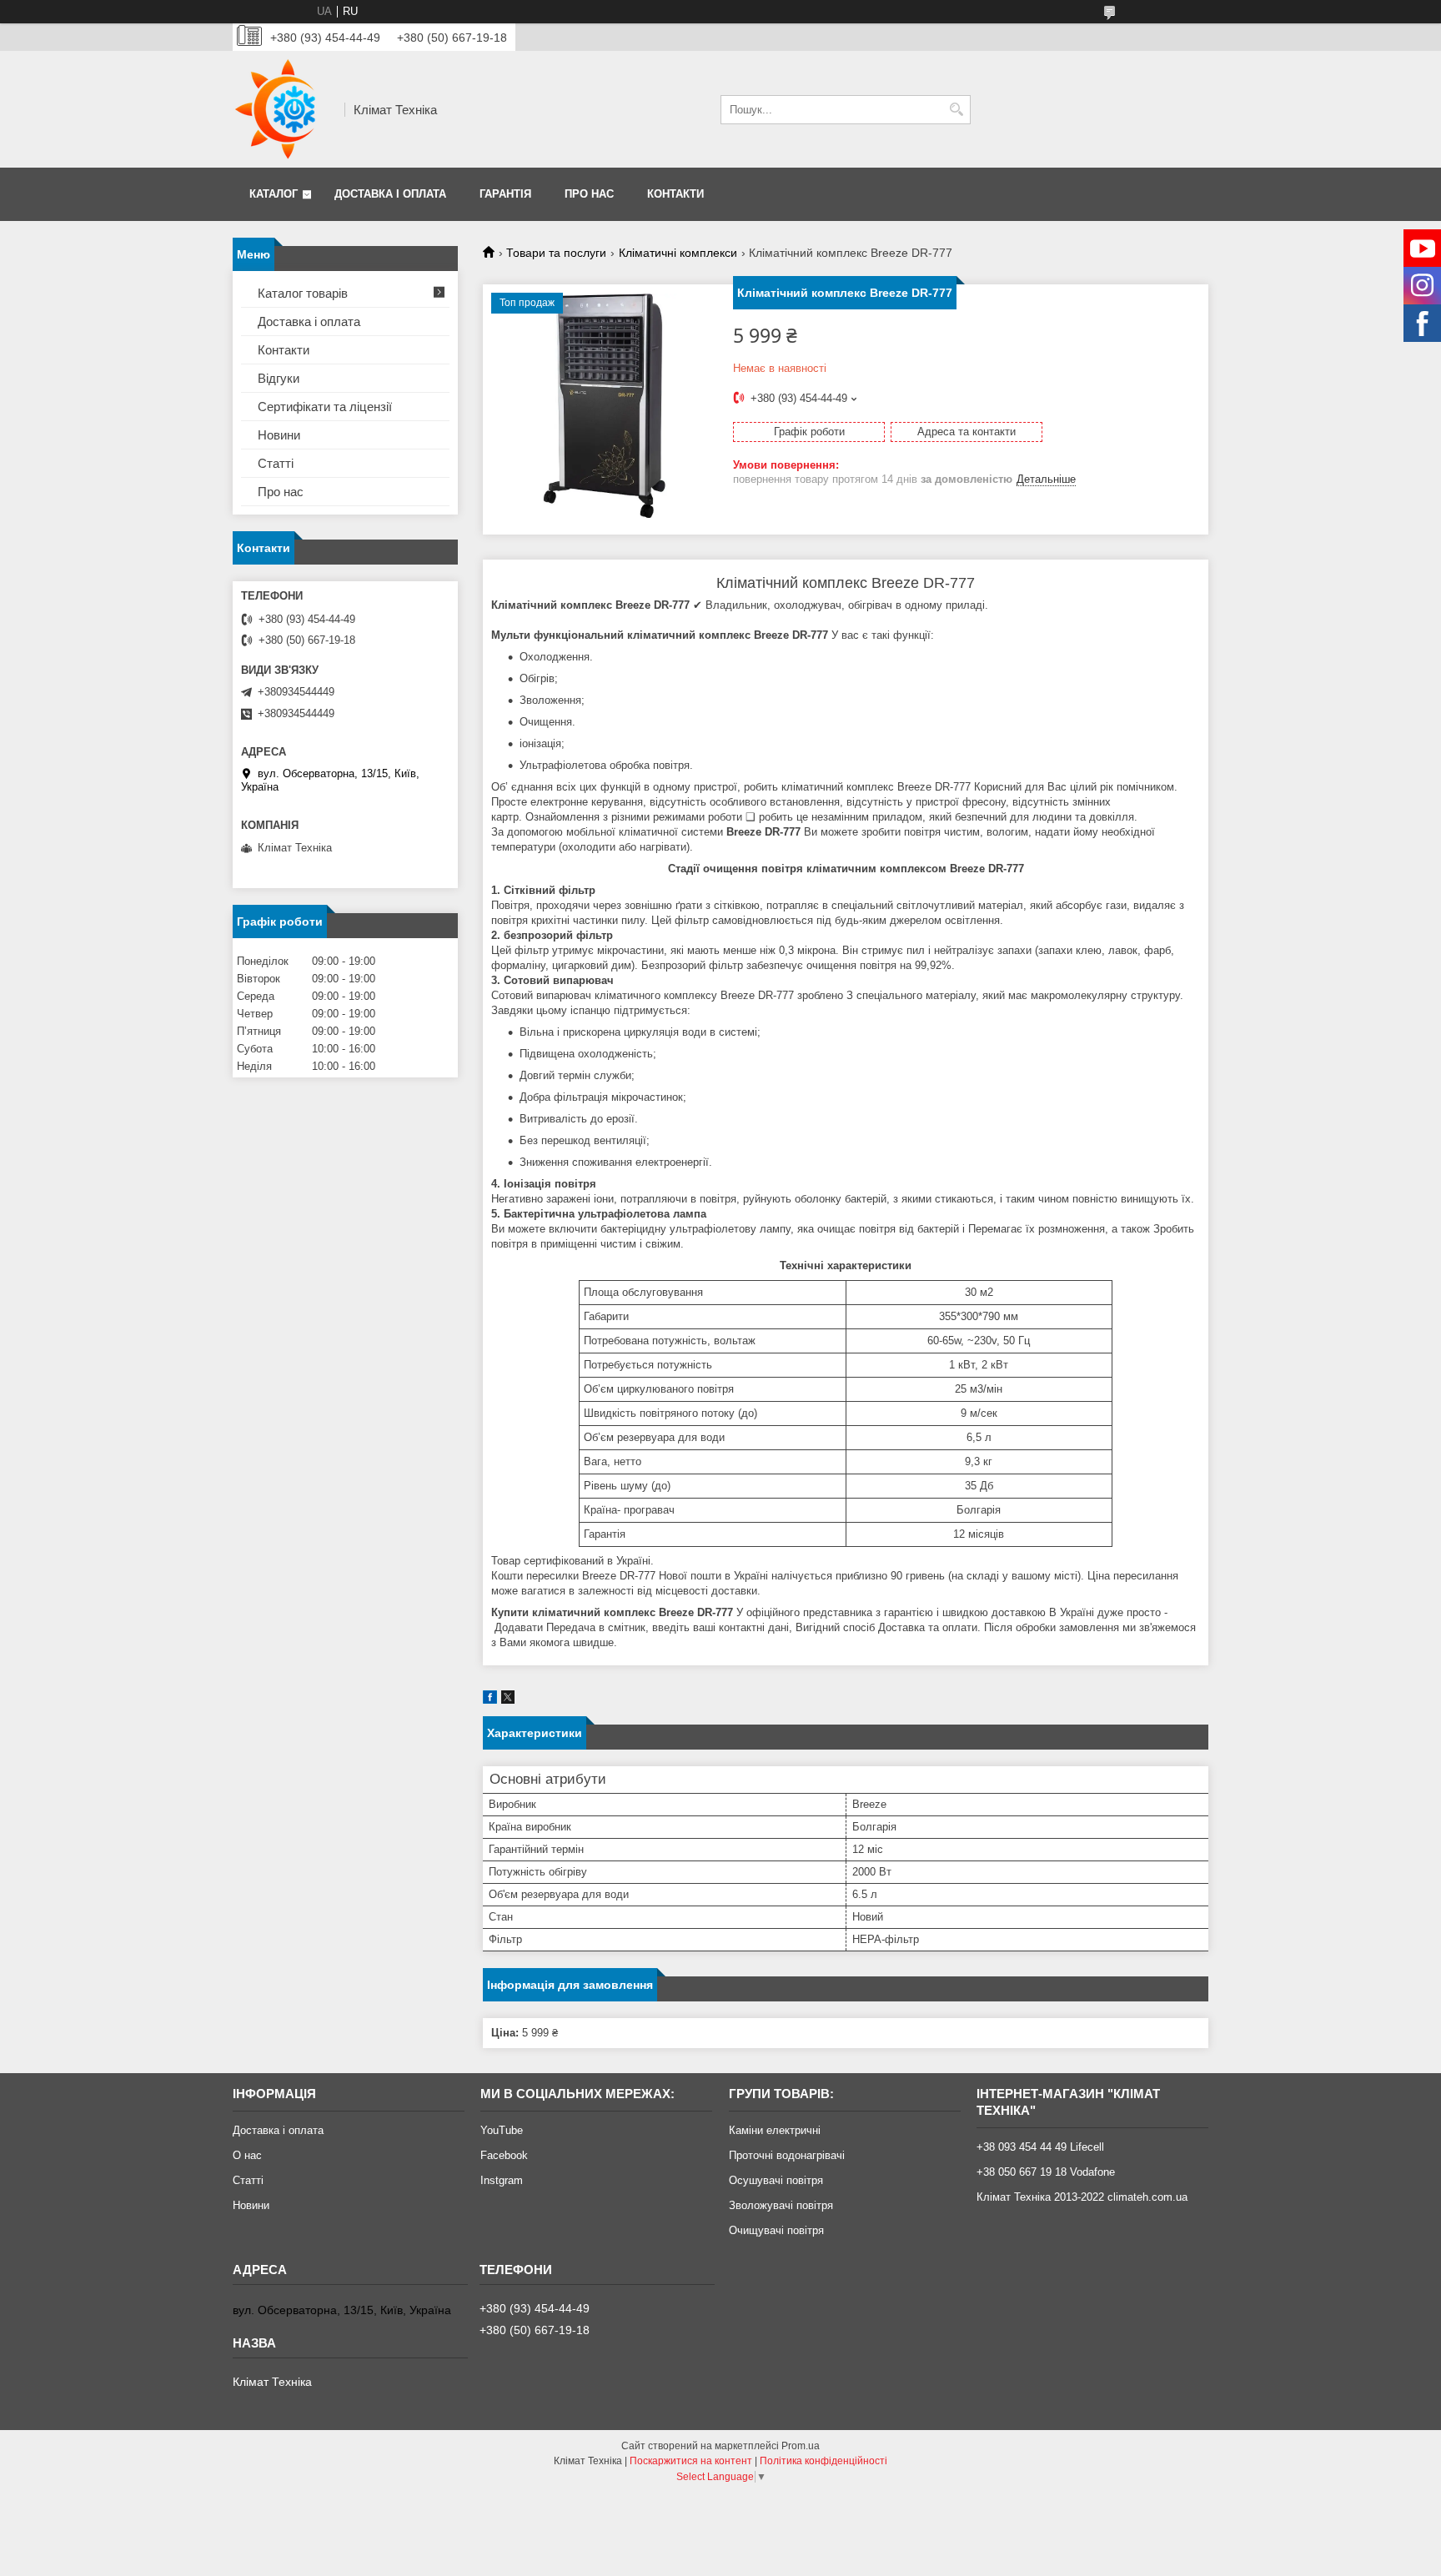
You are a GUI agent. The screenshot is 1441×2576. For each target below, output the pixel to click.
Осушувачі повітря (776, 2180)
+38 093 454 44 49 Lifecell (1040, 2147)
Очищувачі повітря (776, 2230)
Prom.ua (801, 2446)
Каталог (274, 194)
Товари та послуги (556, 253)
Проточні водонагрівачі (787, 2155)
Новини (279, 435)
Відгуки (279, 378)
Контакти (675, 194)
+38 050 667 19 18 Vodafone (1046, 2172)
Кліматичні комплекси (678, 253)
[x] (508, 1700)
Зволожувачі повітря (781, 2205)
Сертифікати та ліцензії (325, 407)
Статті (276, 463)
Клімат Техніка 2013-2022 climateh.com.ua (1082, 2197)
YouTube (502, 2130)
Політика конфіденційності (823, 2461)
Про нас (589, 194)
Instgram (502, 2180)
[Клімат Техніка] (283, 109)
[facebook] (490, 1700)
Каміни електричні (775, 2130)
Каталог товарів (303, 293)
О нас (247, 2155)
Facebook (504, 2155)
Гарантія (505, 194)
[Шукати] (956, 110)
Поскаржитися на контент (691, 2461)
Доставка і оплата (390, 194)
